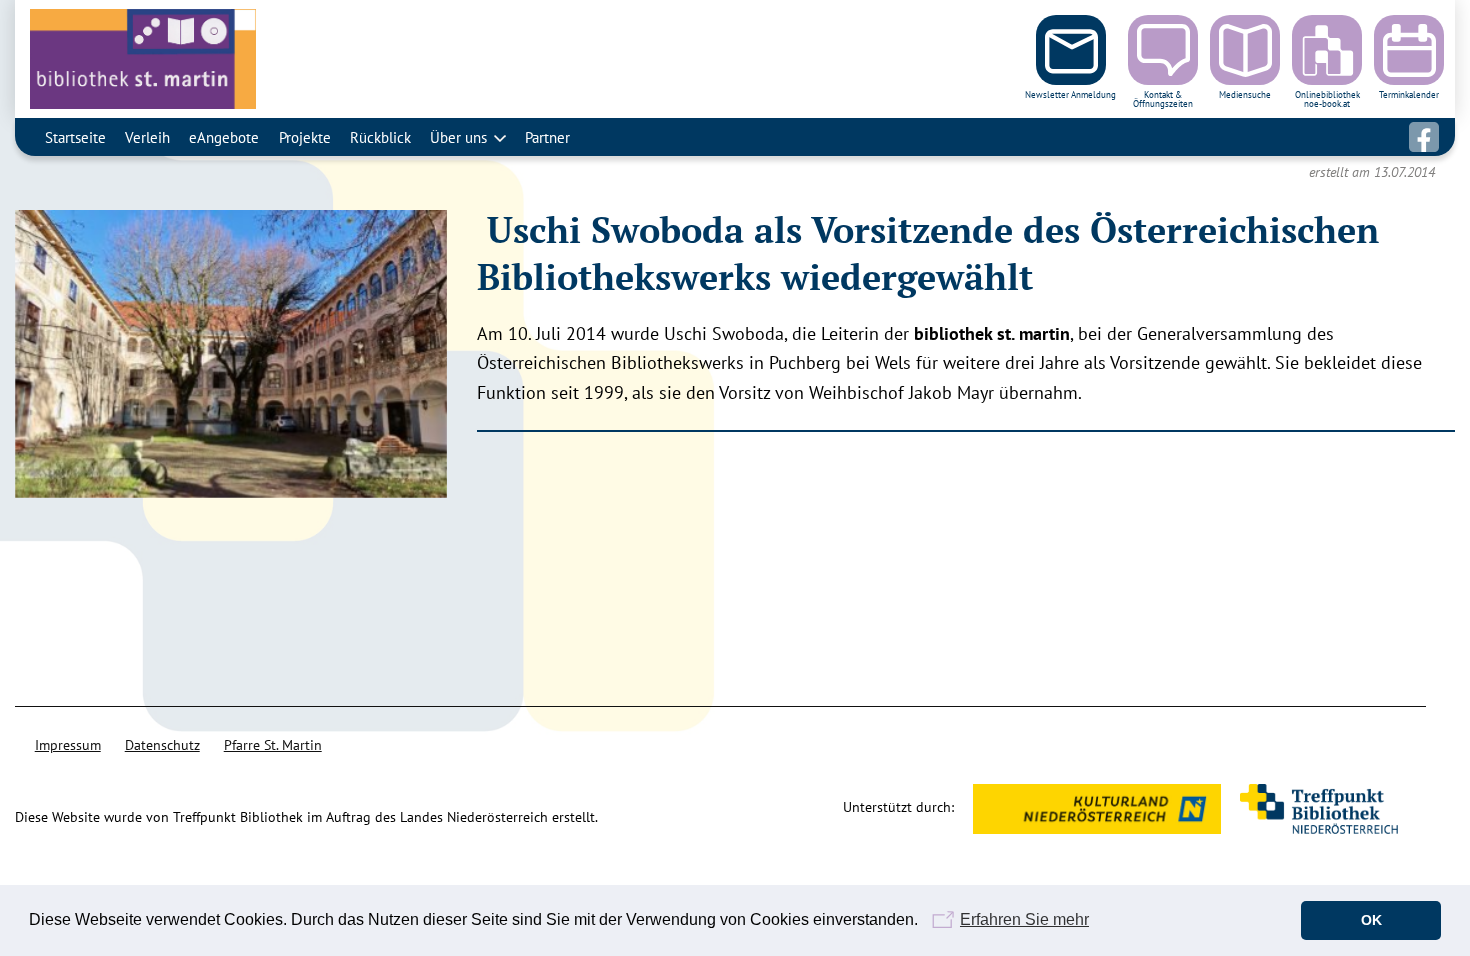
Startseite (75, 137)
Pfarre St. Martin (273, 745)
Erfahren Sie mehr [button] (1024, 919)
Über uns (458, 137)
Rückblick (380, 137)
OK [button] (1371, 920)
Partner (547, 137)
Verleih (147, 137)
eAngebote (224, 137)
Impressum (68, 745)
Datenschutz (162, 745)
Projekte (305, 137)
